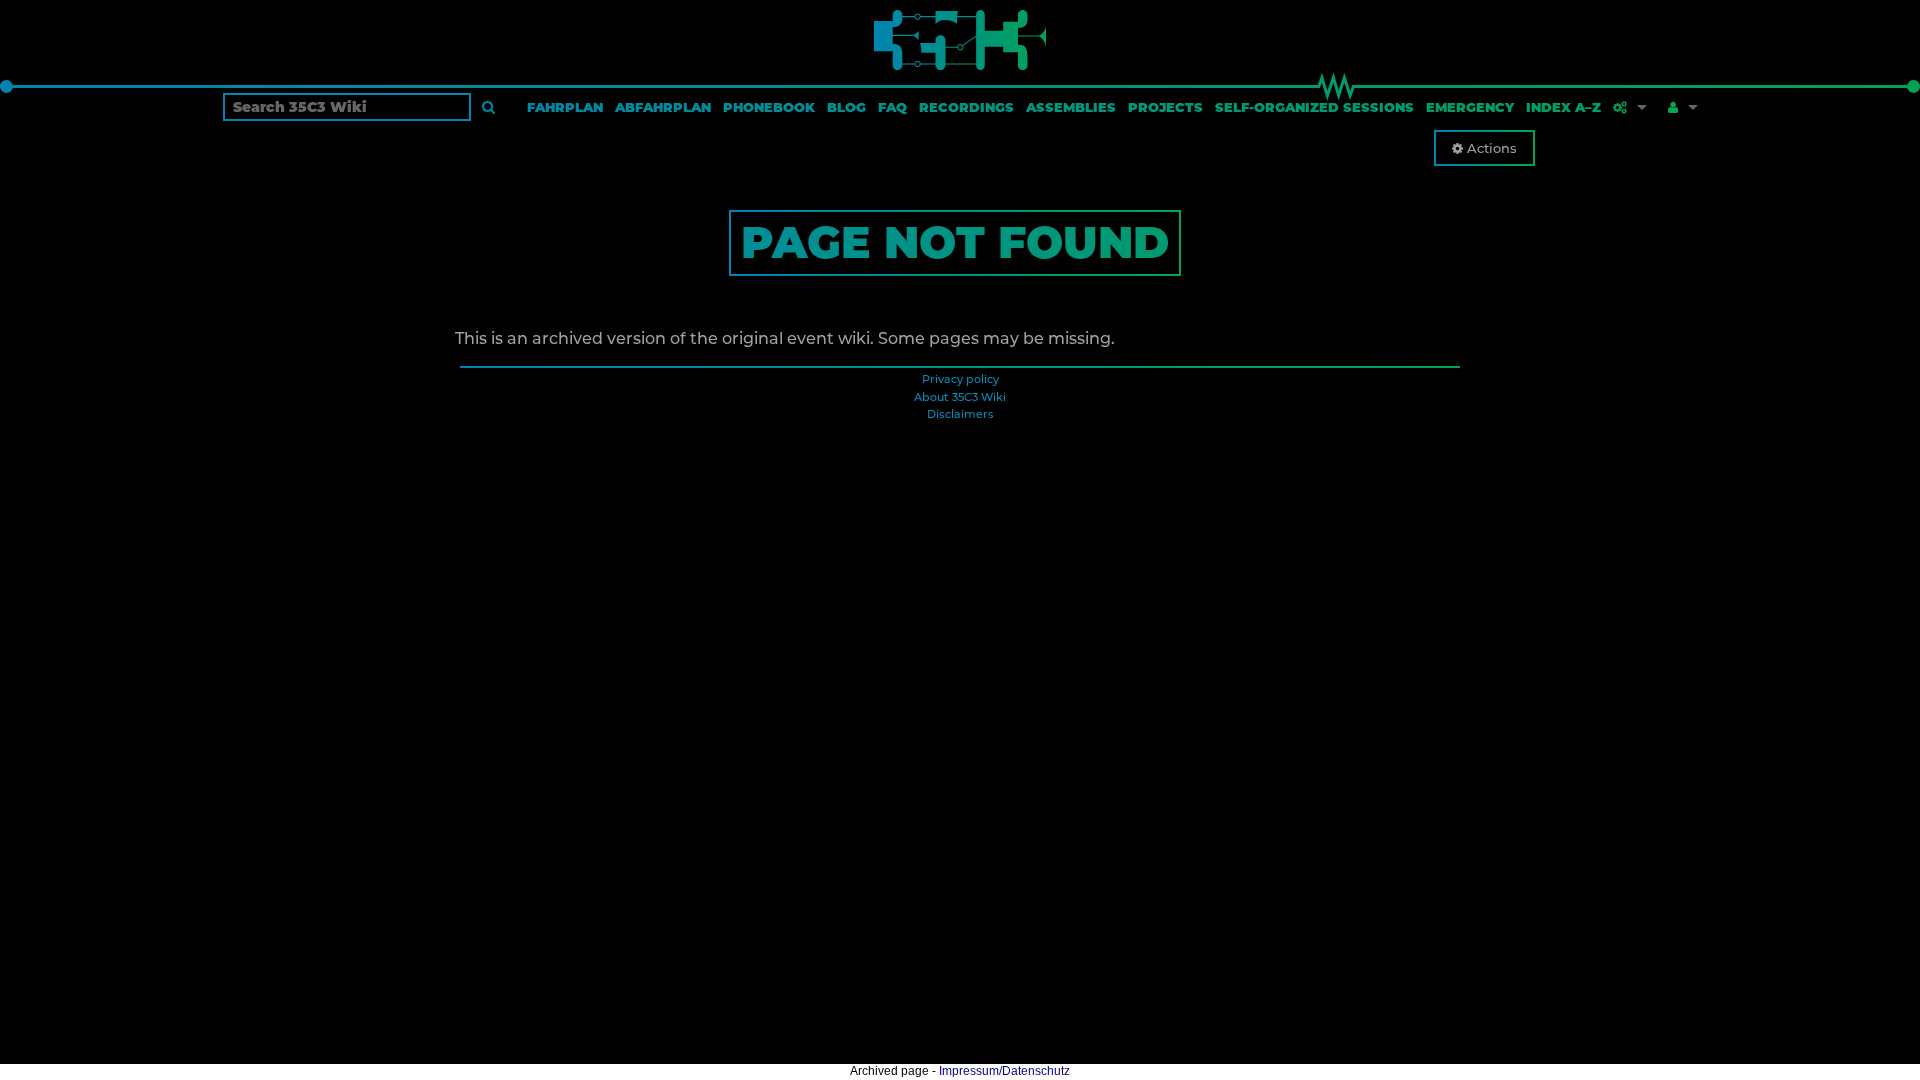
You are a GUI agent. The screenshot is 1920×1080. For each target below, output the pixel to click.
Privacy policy (960, 379)
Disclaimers (960, 414)
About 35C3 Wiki (960, 397)
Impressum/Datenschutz (1004, 1071)
